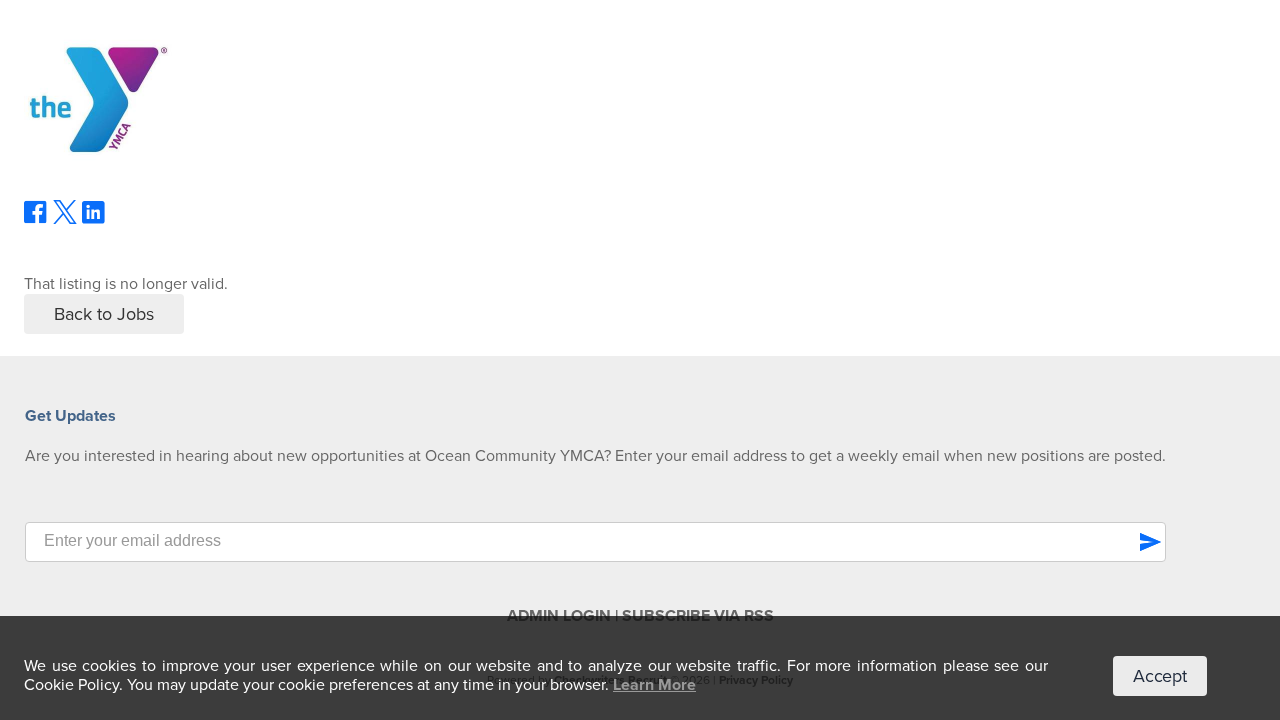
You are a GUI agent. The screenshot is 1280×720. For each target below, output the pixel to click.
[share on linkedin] (94, 220)
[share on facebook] (36, 219)
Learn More (654, 685)
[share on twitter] (65, 219)
